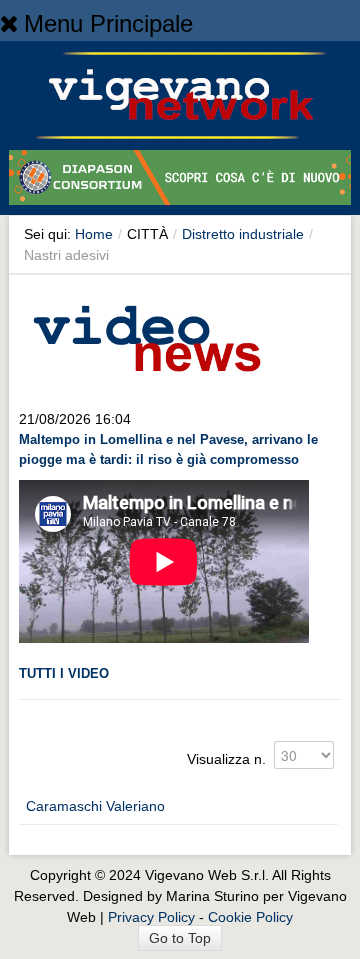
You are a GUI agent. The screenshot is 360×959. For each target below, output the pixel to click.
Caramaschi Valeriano (95, 806)
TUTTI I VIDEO (64, 673)
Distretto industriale (243, 234)
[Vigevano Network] (180, 95)
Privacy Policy (151, 917)
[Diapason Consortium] (180, 181)
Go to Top (180, 938)
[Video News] (146, 335)
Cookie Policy (250, 917)
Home (94, 234)
